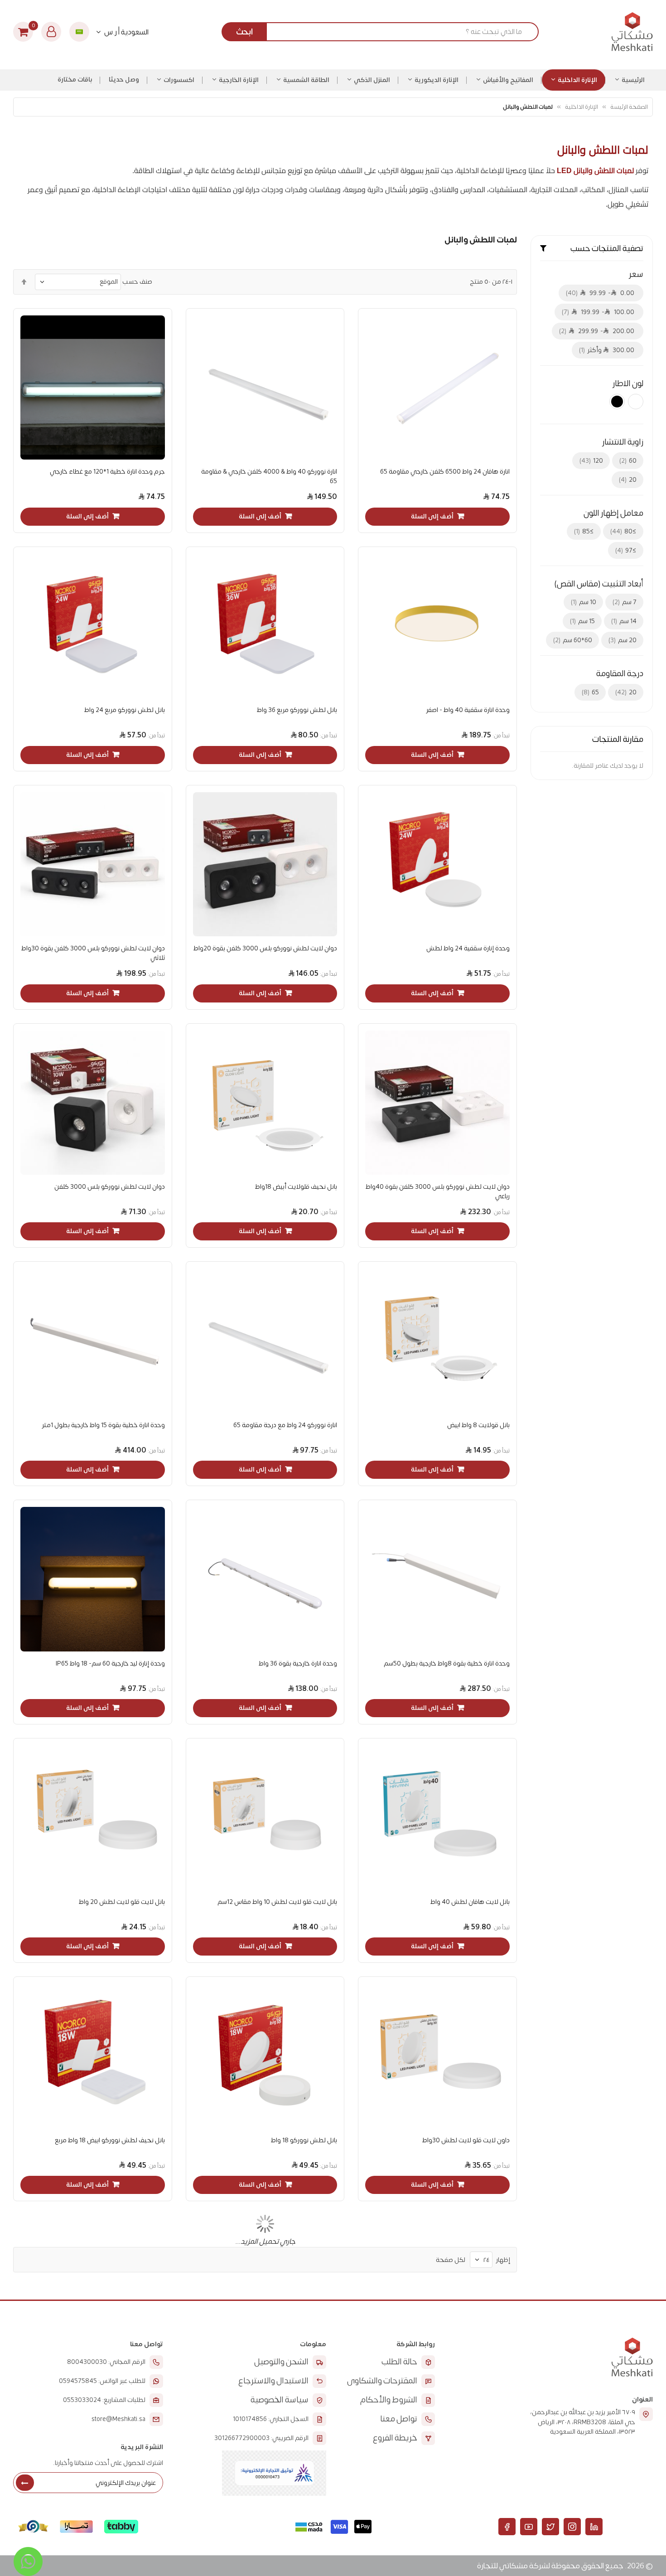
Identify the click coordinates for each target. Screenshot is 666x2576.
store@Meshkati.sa (118, 2419)
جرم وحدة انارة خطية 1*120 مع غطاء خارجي (107, 472)
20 (629, 480)
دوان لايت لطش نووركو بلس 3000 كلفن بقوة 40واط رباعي (437, 1191)
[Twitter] (550, 2527)
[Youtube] (529, 2527)
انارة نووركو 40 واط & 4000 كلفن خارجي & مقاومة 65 (269, 476)
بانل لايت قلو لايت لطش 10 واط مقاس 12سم (277, 1902)
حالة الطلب (399, 2362)
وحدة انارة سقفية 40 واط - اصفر (468, 710)
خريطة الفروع (395, 2438)
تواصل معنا (399, 2419)
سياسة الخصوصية (280, 2400)
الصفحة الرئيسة (629, 107)
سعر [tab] (636, 275)
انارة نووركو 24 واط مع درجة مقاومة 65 (285, 1425)
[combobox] (384, 32)
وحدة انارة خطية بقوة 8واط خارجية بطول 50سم (446, 1663)
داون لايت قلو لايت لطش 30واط (466, 2140)
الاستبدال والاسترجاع (273, 2381)
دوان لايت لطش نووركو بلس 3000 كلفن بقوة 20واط (265, 948)
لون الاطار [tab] (628, 384)
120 (592, 461)
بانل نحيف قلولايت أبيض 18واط (296, 1187)
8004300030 (87, 2362)
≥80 (624, 531)
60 (629, 461)
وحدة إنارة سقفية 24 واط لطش (468, 948)
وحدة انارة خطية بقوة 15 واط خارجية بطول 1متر (103, 1425)
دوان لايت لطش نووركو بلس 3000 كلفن (109, 1187)
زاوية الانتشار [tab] (623, 442)
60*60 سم (574, 640)
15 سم (583, 621)
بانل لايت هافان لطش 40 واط (470, 1902)
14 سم (625, 621)
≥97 (627, 550)
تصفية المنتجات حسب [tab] (607, 249)
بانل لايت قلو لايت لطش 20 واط (122, 1902)
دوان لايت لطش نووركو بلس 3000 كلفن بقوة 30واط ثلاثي (93, 953)
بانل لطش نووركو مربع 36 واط (297, 710)
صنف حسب (137, 282)
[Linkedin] (594, 2527)
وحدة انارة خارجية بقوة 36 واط (298, 1663)
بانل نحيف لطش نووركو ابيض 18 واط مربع (110, 2140)
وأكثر (608, 350)
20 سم (623, 640)
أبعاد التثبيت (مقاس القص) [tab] (599, 584)
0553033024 (82, 2400)
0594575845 (78, 2381)
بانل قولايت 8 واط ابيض (478, 1425)
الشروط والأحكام (389, 2400)
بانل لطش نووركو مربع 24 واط (124, 710)
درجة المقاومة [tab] (620, 674)
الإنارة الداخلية (581, 107)
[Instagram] (572, 2527)
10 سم (584, 602)
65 (591, 692)
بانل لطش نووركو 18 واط (304, 2140)
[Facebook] (507, 2527)
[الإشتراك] (25, 2483)
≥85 (585, 531)
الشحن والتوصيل (281, 2362)
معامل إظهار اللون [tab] (613, 513)
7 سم (625, 602)
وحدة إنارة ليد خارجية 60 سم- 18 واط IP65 (110, 1663)
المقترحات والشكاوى (382, 2381)
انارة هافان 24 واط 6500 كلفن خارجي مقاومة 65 (445, 472)
